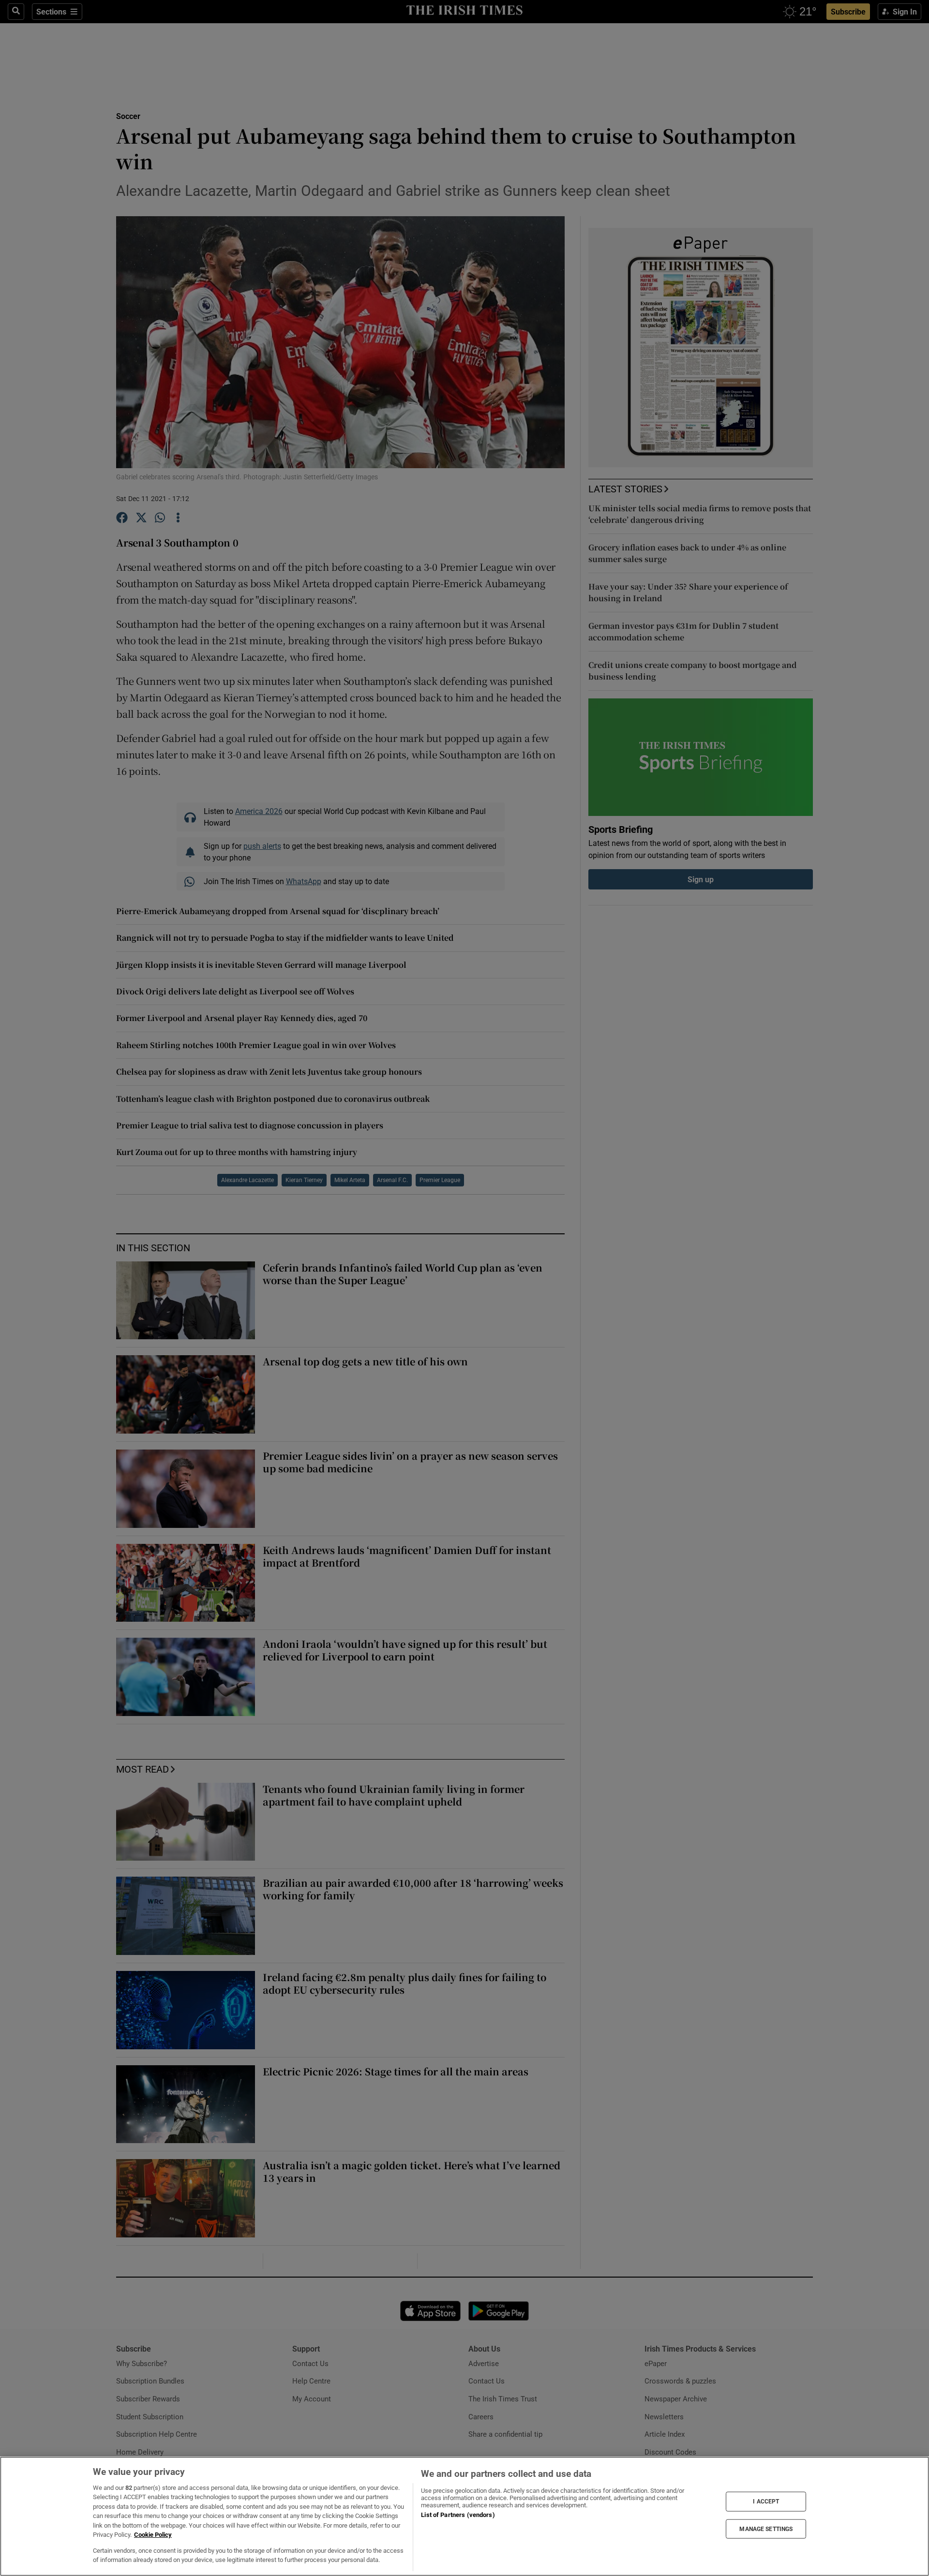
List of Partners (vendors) (458, 2515)
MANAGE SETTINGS (766, 2529)
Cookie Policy (153, 2535)
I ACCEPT (766, 2502)
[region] (464, 2516)
